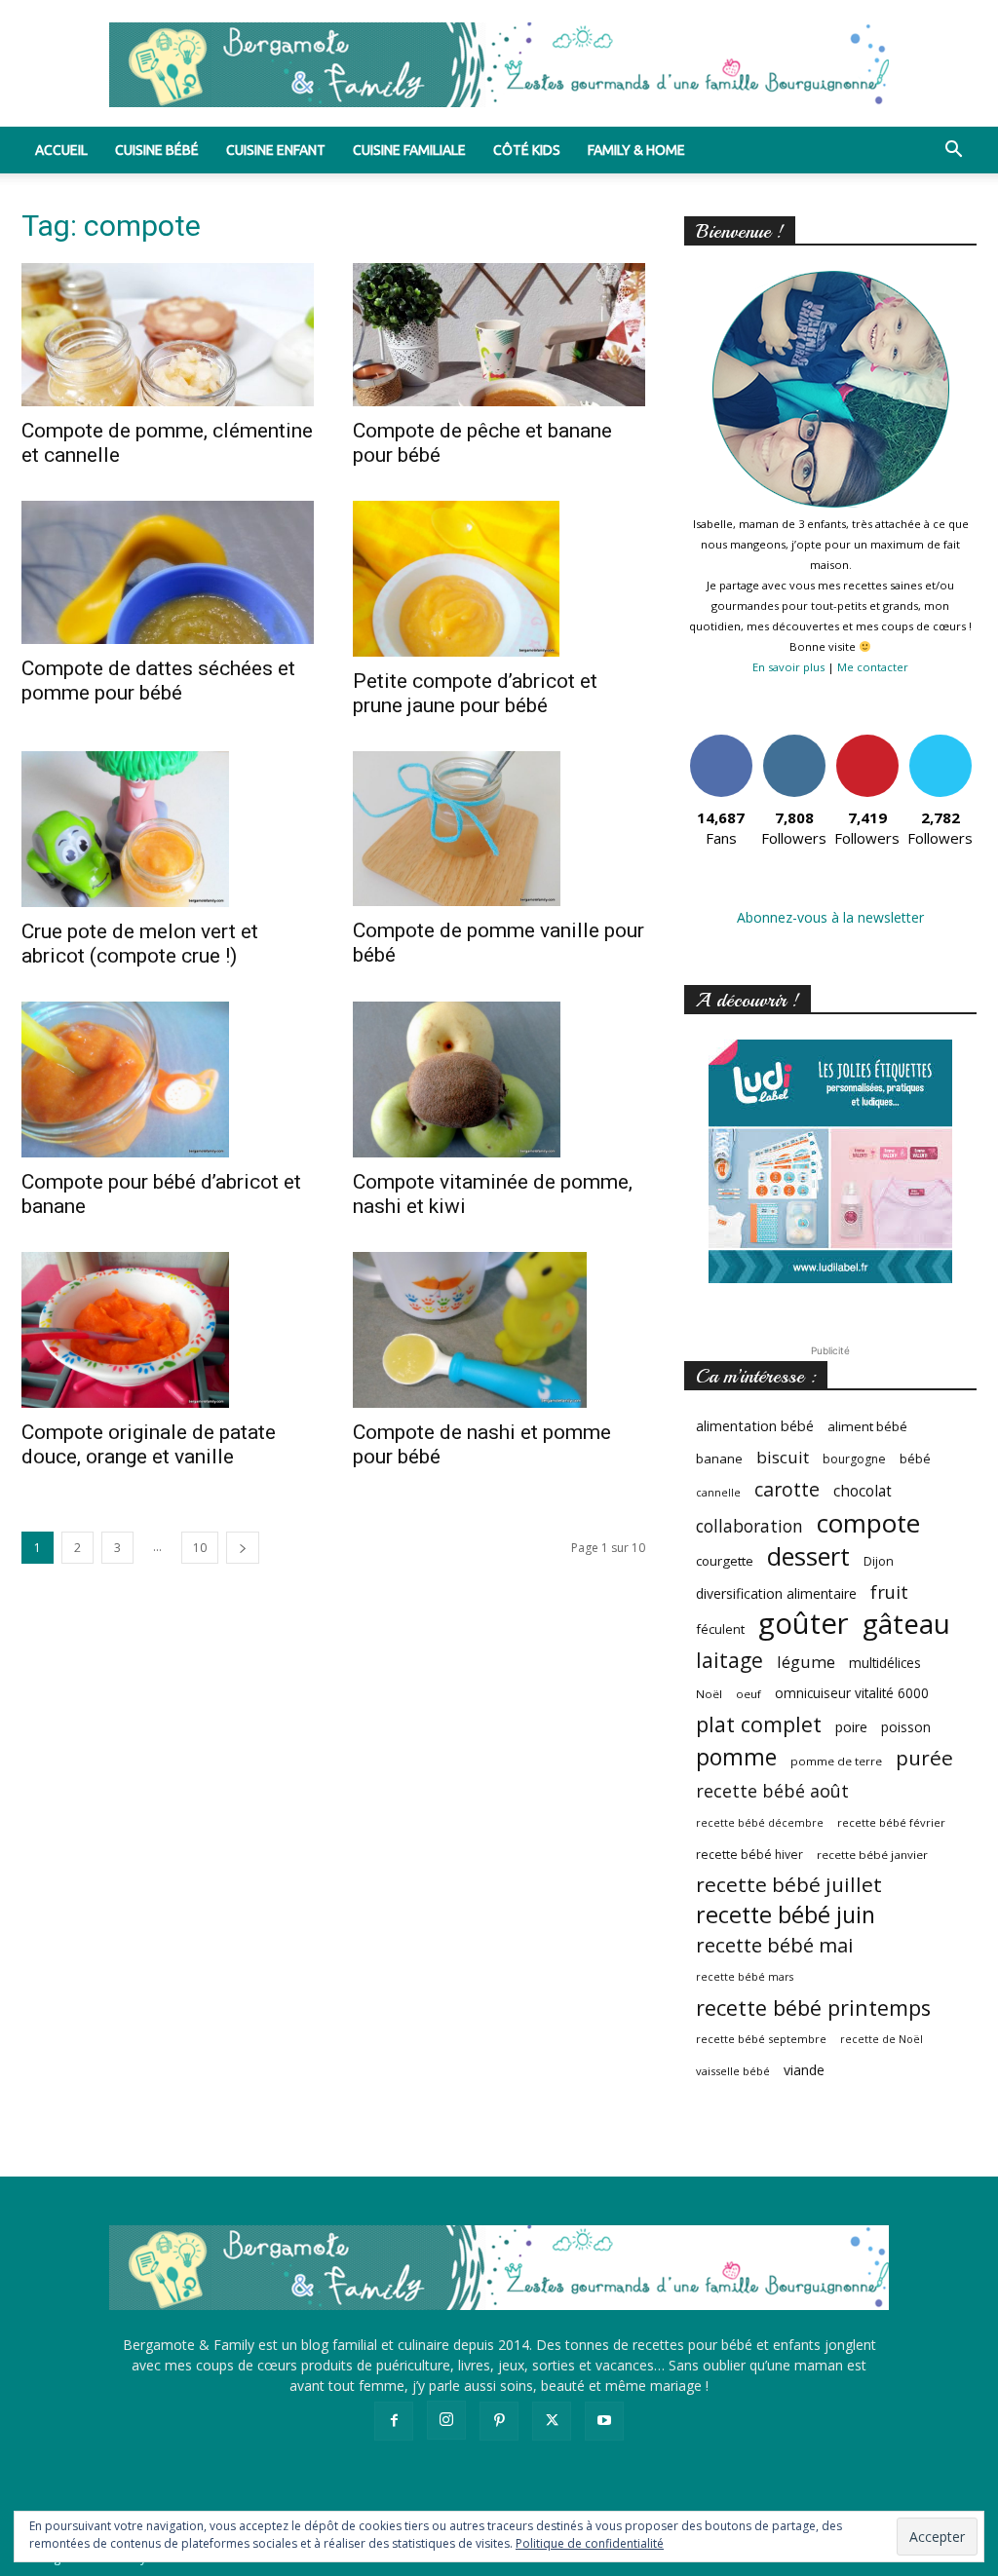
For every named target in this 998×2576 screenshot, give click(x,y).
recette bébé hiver (749, 1855)
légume (806, 1662)
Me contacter (873, 667)
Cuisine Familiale (409, 150)
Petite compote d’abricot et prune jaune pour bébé (475, 693)
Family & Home (636, 150)
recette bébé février (891, 1822)
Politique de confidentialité (590, 2543)
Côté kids (527, 150)
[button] (953, 152)
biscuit (783, 1457)
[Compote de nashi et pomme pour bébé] (499, 1330)
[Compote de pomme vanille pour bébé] (499, 829)
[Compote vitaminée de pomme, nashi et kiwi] (499, 1080)
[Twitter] (552, 2421)
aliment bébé (867, 1426)
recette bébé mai (774, 1945)
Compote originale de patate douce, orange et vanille (149, 1444)
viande (804, 2070)
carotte (787, 1489)
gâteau (906, 1624)
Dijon (879, 1561)
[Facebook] (394, 2421)
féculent (720, 1629)
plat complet (759, 1724)
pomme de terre (836, 1761)
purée (924, 1758)
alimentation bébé (755, 1426)
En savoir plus (788, 667)
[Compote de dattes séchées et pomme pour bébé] (168, 572)
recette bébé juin (786, 1915)
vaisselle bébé (733, 2071)
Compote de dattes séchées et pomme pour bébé (158, 681)
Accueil (61, 150)
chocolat (863, 1491)
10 (200, 1548)
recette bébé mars (745, 1977)
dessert (808, 1556)
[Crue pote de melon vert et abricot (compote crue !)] (168, 829)
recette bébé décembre (760, 1823)
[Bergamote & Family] (499, 65)
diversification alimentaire (776, 1593)
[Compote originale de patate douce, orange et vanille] (168, 1330)
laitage (729, 1660)
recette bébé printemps (813, 2008)
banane (719, 1458)
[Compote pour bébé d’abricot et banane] (168, 1080)
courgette (725, 1561)
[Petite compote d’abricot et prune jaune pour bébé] (499, 579)
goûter (804, 1624)
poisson (906, 1727)
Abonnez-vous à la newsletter (830, 917)
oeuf (748, 1694)
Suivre (794, 742)
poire (851, 1727)
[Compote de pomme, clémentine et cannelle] (168, 335)
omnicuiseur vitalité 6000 (852, 1693)
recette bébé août (772, 1791)
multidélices (885, 1663)
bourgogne (854, 1459)
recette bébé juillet (789, 1885)
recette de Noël (882, 2039)
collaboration (749, 1526)
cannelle (718, 1493)
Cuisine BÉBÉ (157, 150)
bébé (915, 1458)
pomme (736, 1757)
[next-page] (243, 1548)
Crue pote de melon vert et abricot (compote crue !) (140, 944)
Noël (709, 1694)
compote (868, 1523)
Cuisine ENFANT (276, 150)
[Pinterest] (499, 2421)
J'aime (721, 742)
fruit (889, 1591)
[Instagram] (446, 2420)
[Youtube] (604, 2421)
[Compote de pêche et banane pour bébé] (499, 335)
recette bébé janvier (872, 1855)
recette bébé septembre (761, 2039)
